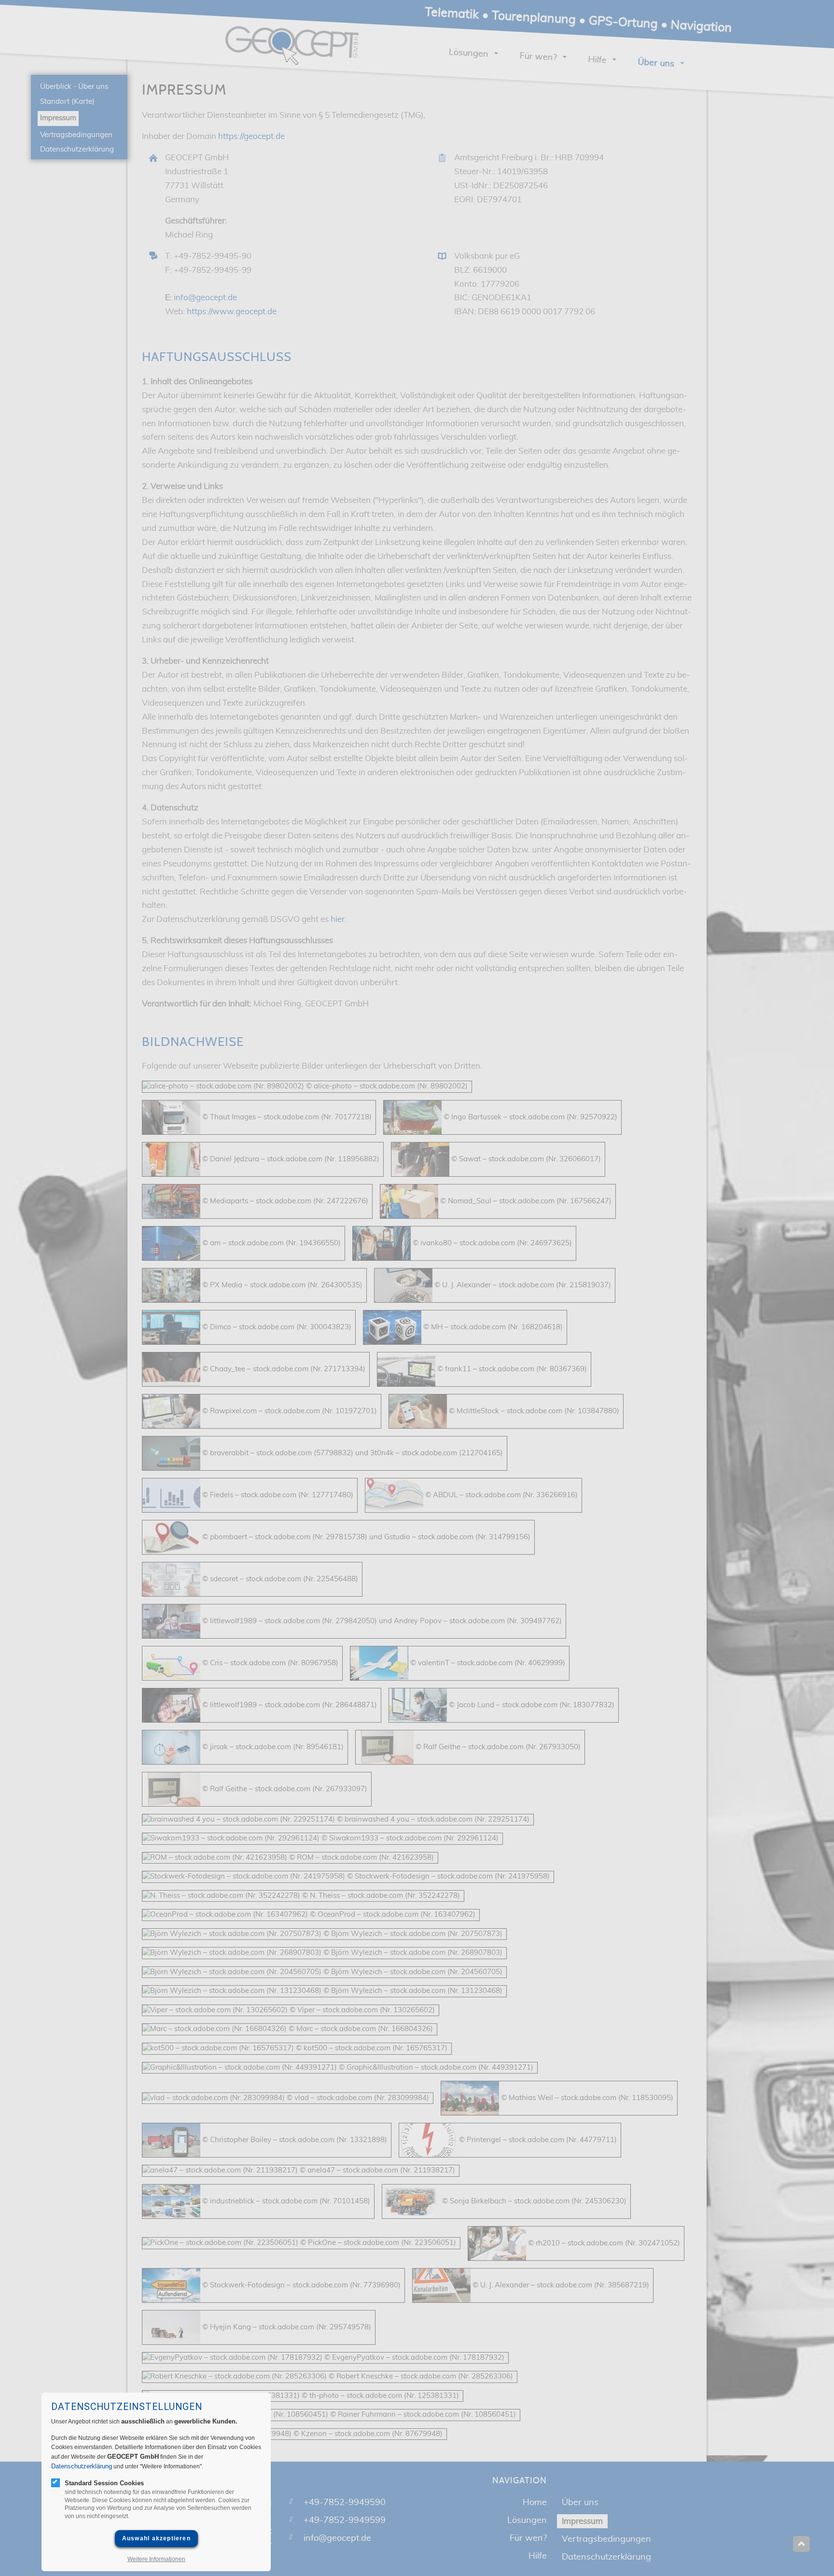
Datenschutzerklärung (82, 2466)
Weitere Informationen (156, 2559)
